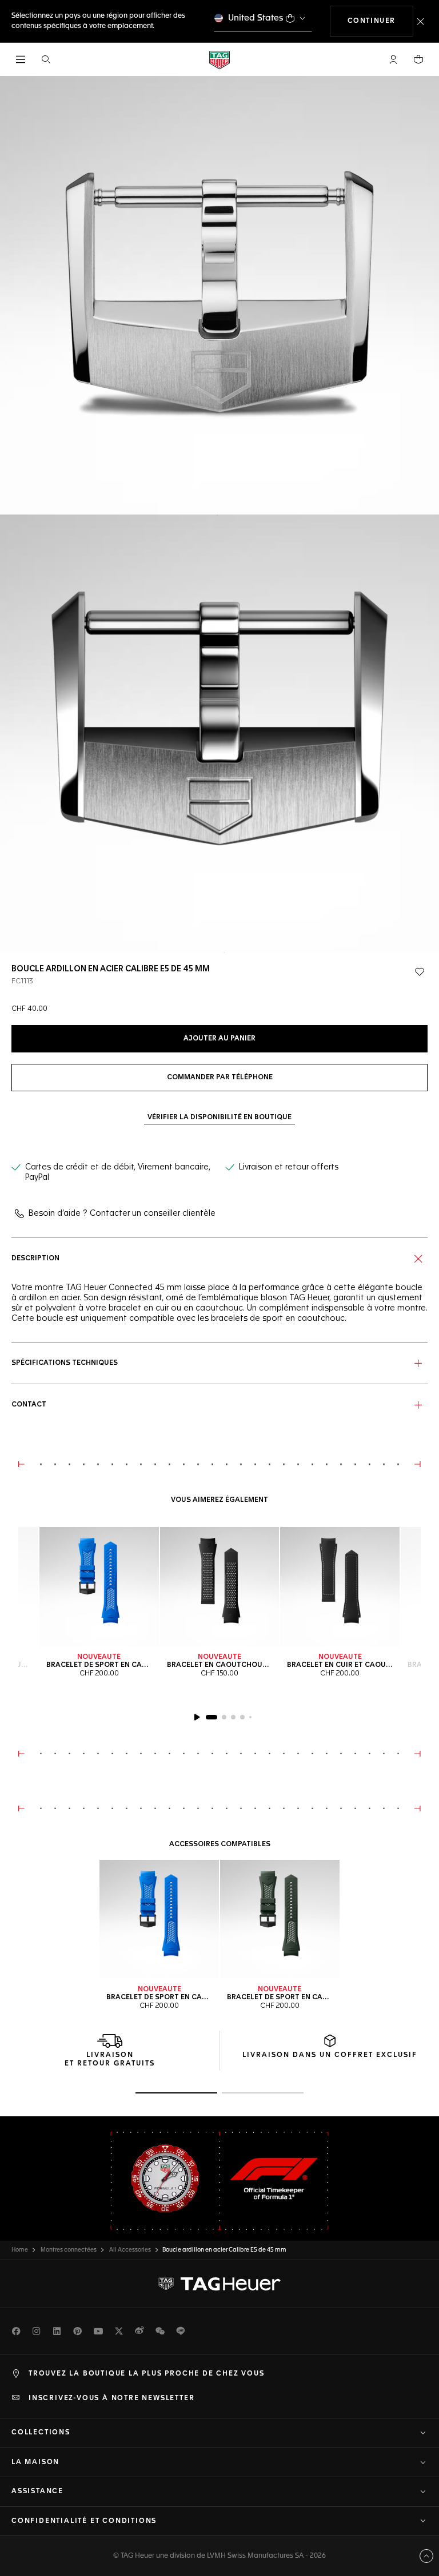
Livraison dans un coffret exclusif (330, 2055)
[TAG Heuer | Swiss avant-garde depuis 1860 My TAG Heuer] (219, 2284)
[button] (393, 59)
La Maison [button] (35, 2462)
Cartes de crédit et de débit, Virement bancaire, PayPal (118, 1172)
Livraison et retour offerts (289, 1167)
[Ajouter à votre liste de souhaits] (420, 972)
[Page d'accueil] (219, 60)
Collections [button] (41, 2433)
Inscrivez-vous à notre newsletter (111, 2398)
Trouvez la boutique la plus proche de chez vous (147, 2374)
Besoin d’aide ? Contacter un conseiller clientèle (122, 1213)
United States (256, 18)
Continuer (380, 21)
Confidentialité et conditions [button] (84, 2521)
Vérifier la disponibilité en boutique (219, 1118)
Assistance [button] (37, 2491)
